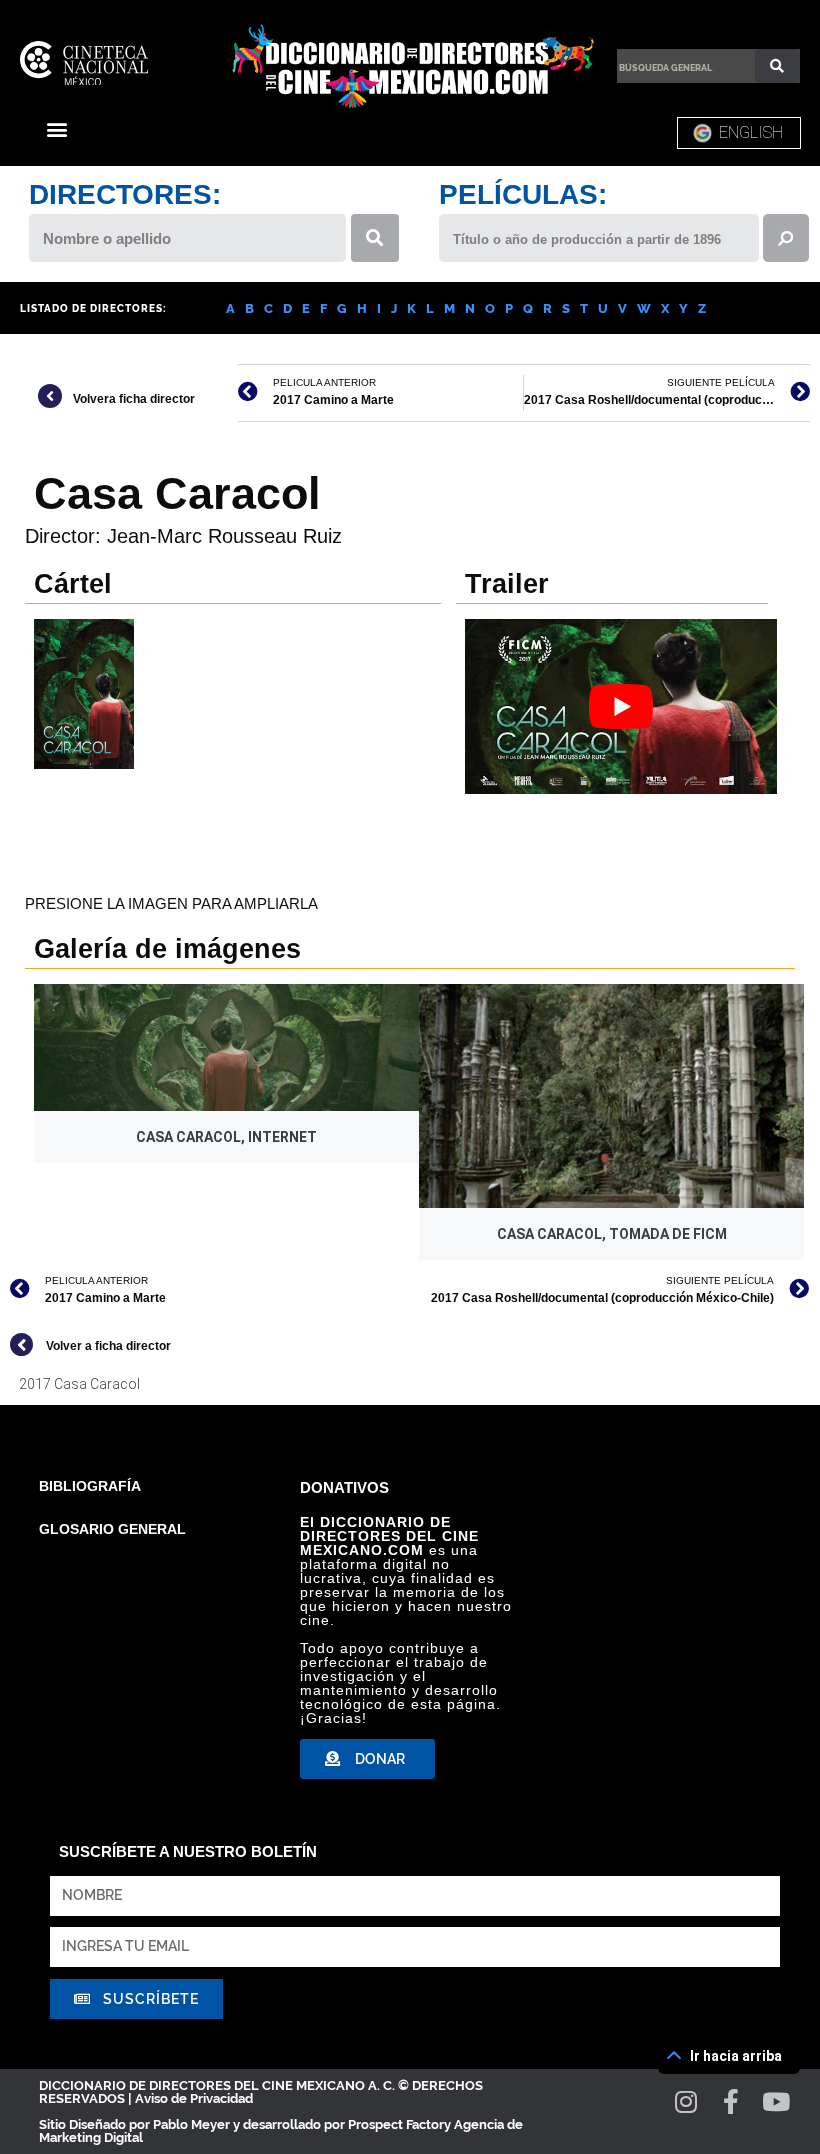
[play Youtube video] (621, 706)
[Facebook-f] (731, 2101)
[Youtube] (776, 2101)
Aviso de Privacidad (194, 2098)
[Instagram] (686, 2101)
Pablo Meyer (191, 2124)
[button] (56, 128)
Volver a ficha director (108, 1346)
